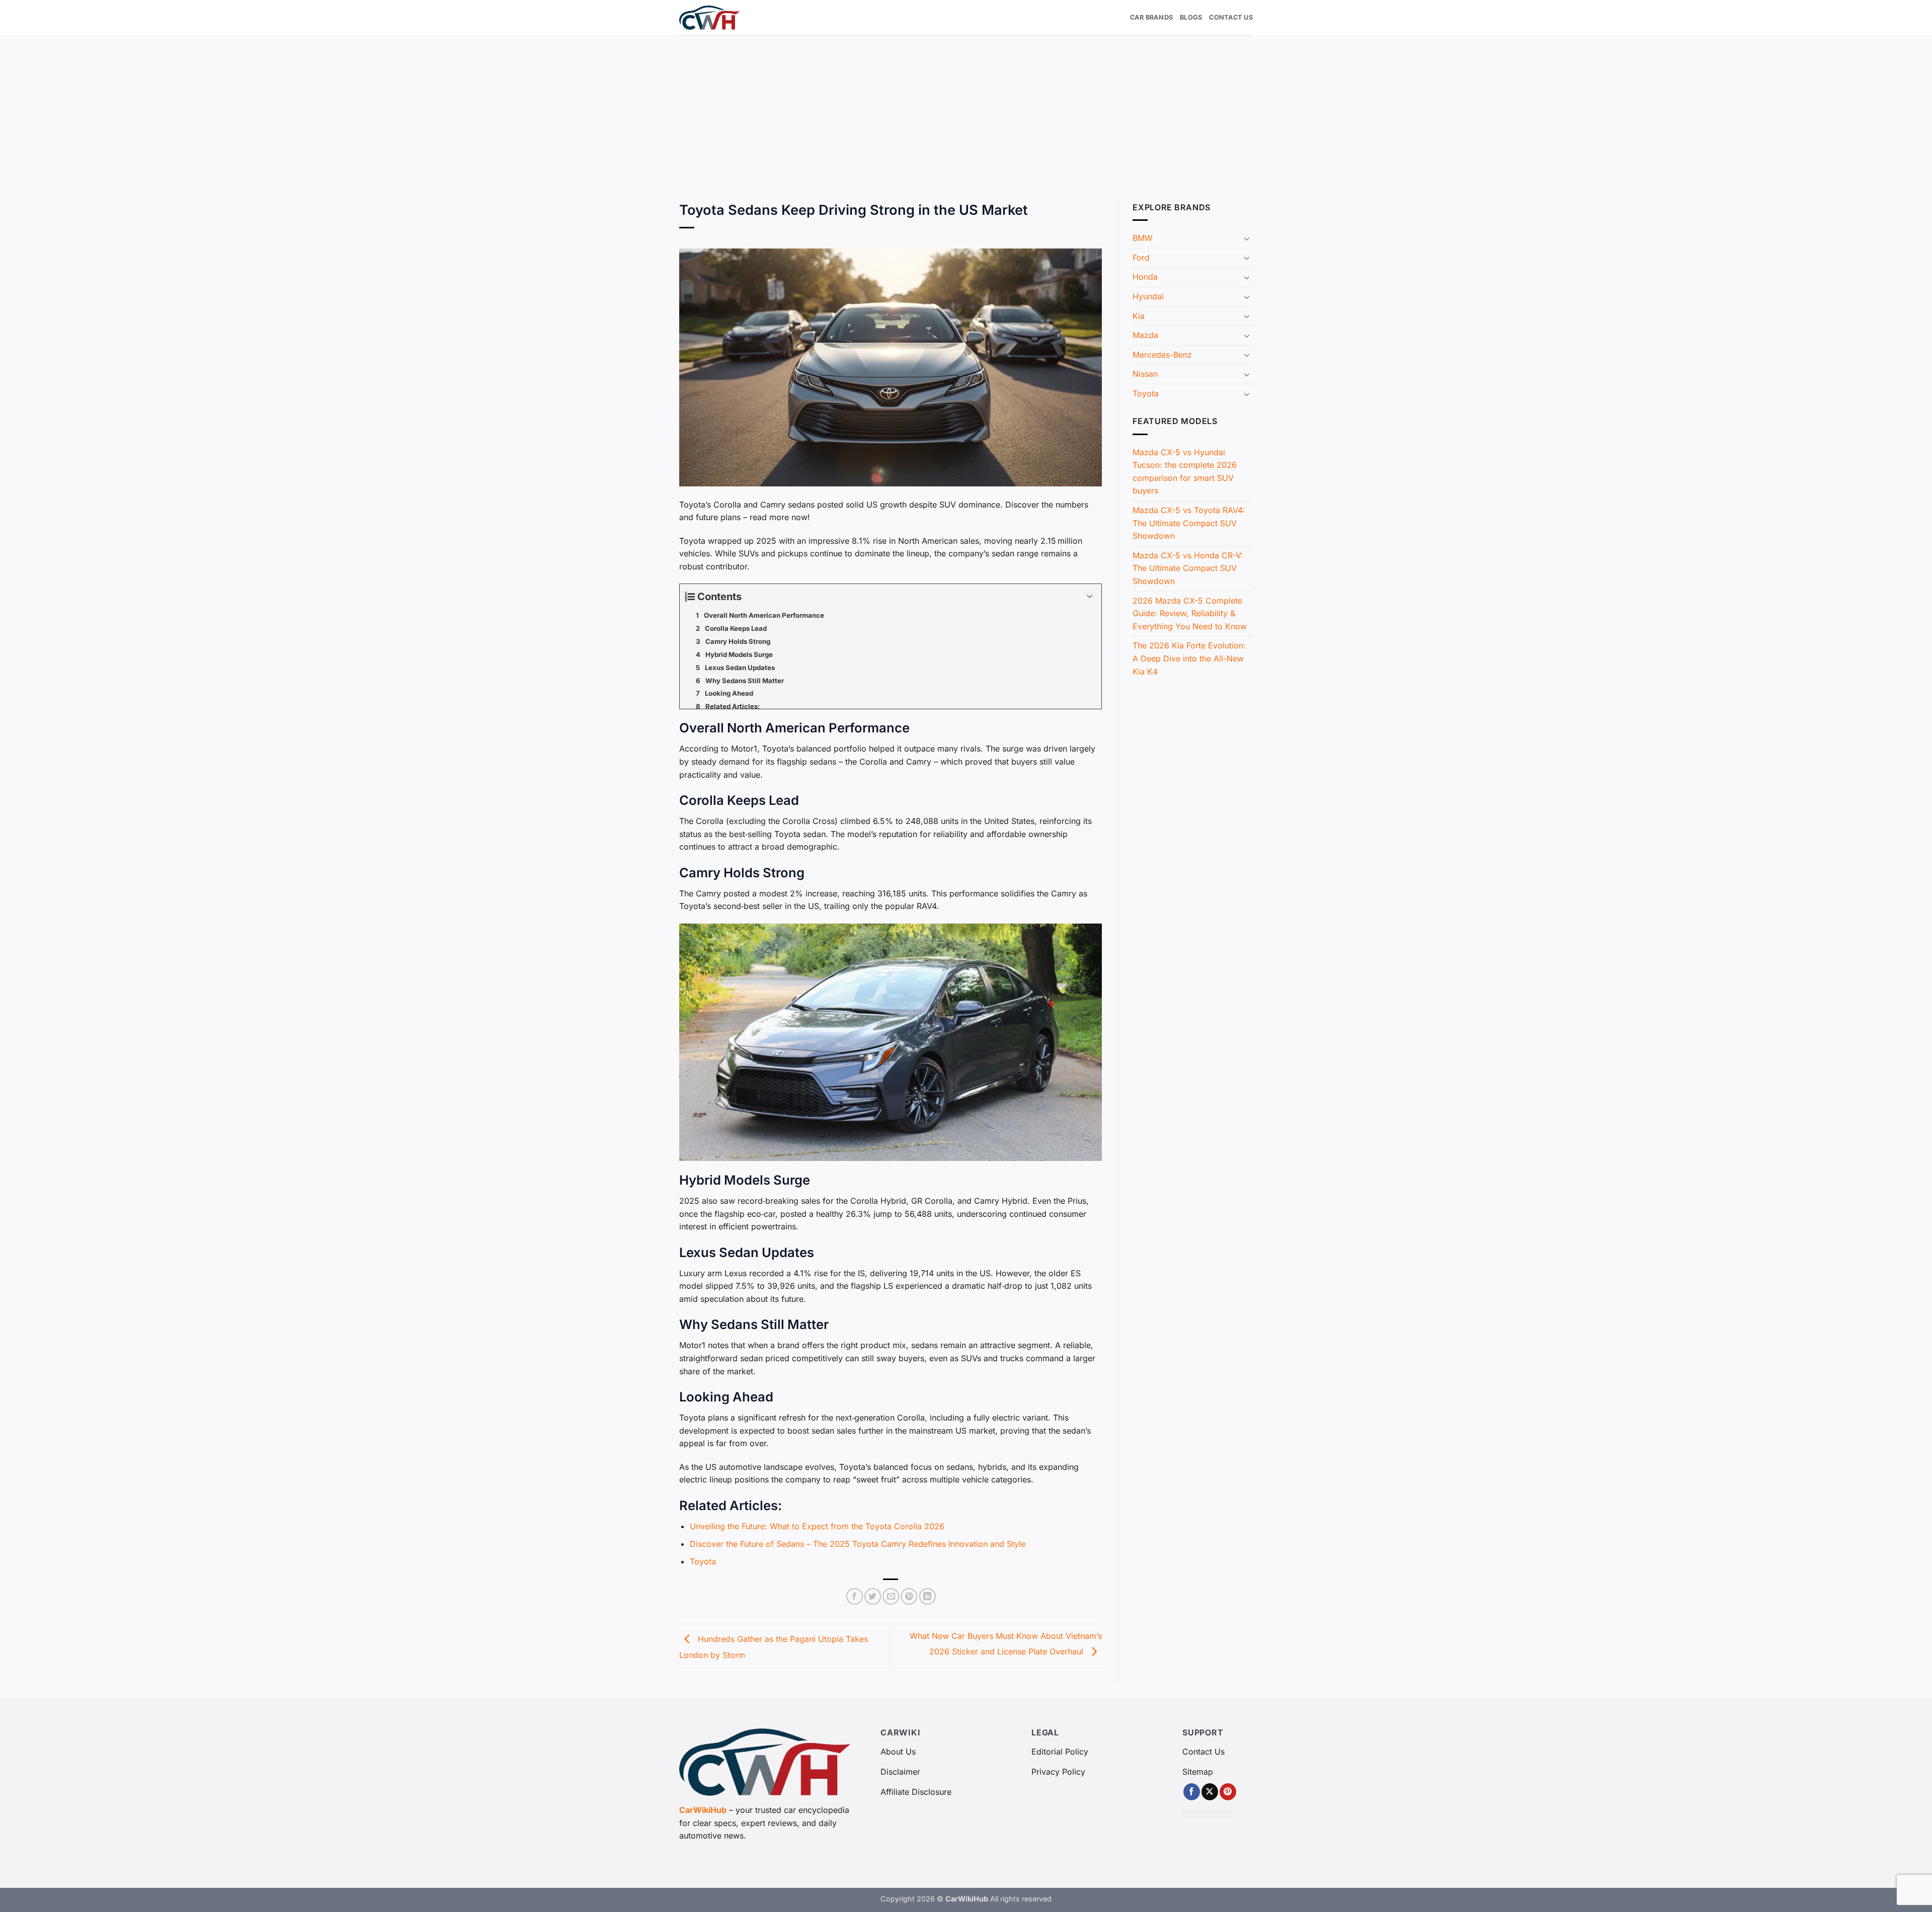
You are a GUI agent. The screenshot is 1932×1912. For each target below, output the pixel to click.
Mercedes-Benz (1162, 355)
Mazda (1145, 335)
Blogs (1191, 17)
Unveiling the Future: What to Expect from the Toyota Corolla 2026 (817, 1526)
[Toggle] (1247, 238)
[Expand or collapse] (1090, 597)
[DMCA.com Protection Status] (1207, 1813)
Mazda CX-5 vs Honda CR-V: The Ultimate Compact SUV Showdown (1188, 568)
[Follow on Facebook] (1192, 1792)
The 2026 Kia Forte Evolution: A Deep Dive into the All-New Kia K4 (1189, 658)
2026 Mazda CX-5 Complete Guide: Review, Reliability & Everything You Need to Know (1190, 613)
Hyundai (1148, 296)
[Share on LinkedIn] (928, 1596)
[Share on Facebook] (855, 1596)
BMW (1143, 238)
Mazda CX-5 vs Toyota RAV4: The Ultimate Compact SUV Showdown (1189, 523)
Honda (1145, 277)
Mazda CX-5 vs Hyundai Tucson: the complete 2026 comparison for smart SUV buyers (1185, 472)
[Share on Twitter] (873, 1596)
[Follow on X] (1210, 1792)
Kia (1139, 316)
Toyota (703, 1561)
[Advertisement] (966, 111)
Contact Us (1231, 17)
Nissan (1145, 374)
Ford (1141, 258)
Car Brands (1152, 17)
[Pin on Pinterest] (909, 1596)
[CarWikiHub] (709, 17)
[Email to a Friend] (891, 1596)
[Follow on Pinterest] (1228, 1792)
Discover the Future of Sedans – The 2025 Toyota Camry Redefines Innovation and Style (858, 1544)
